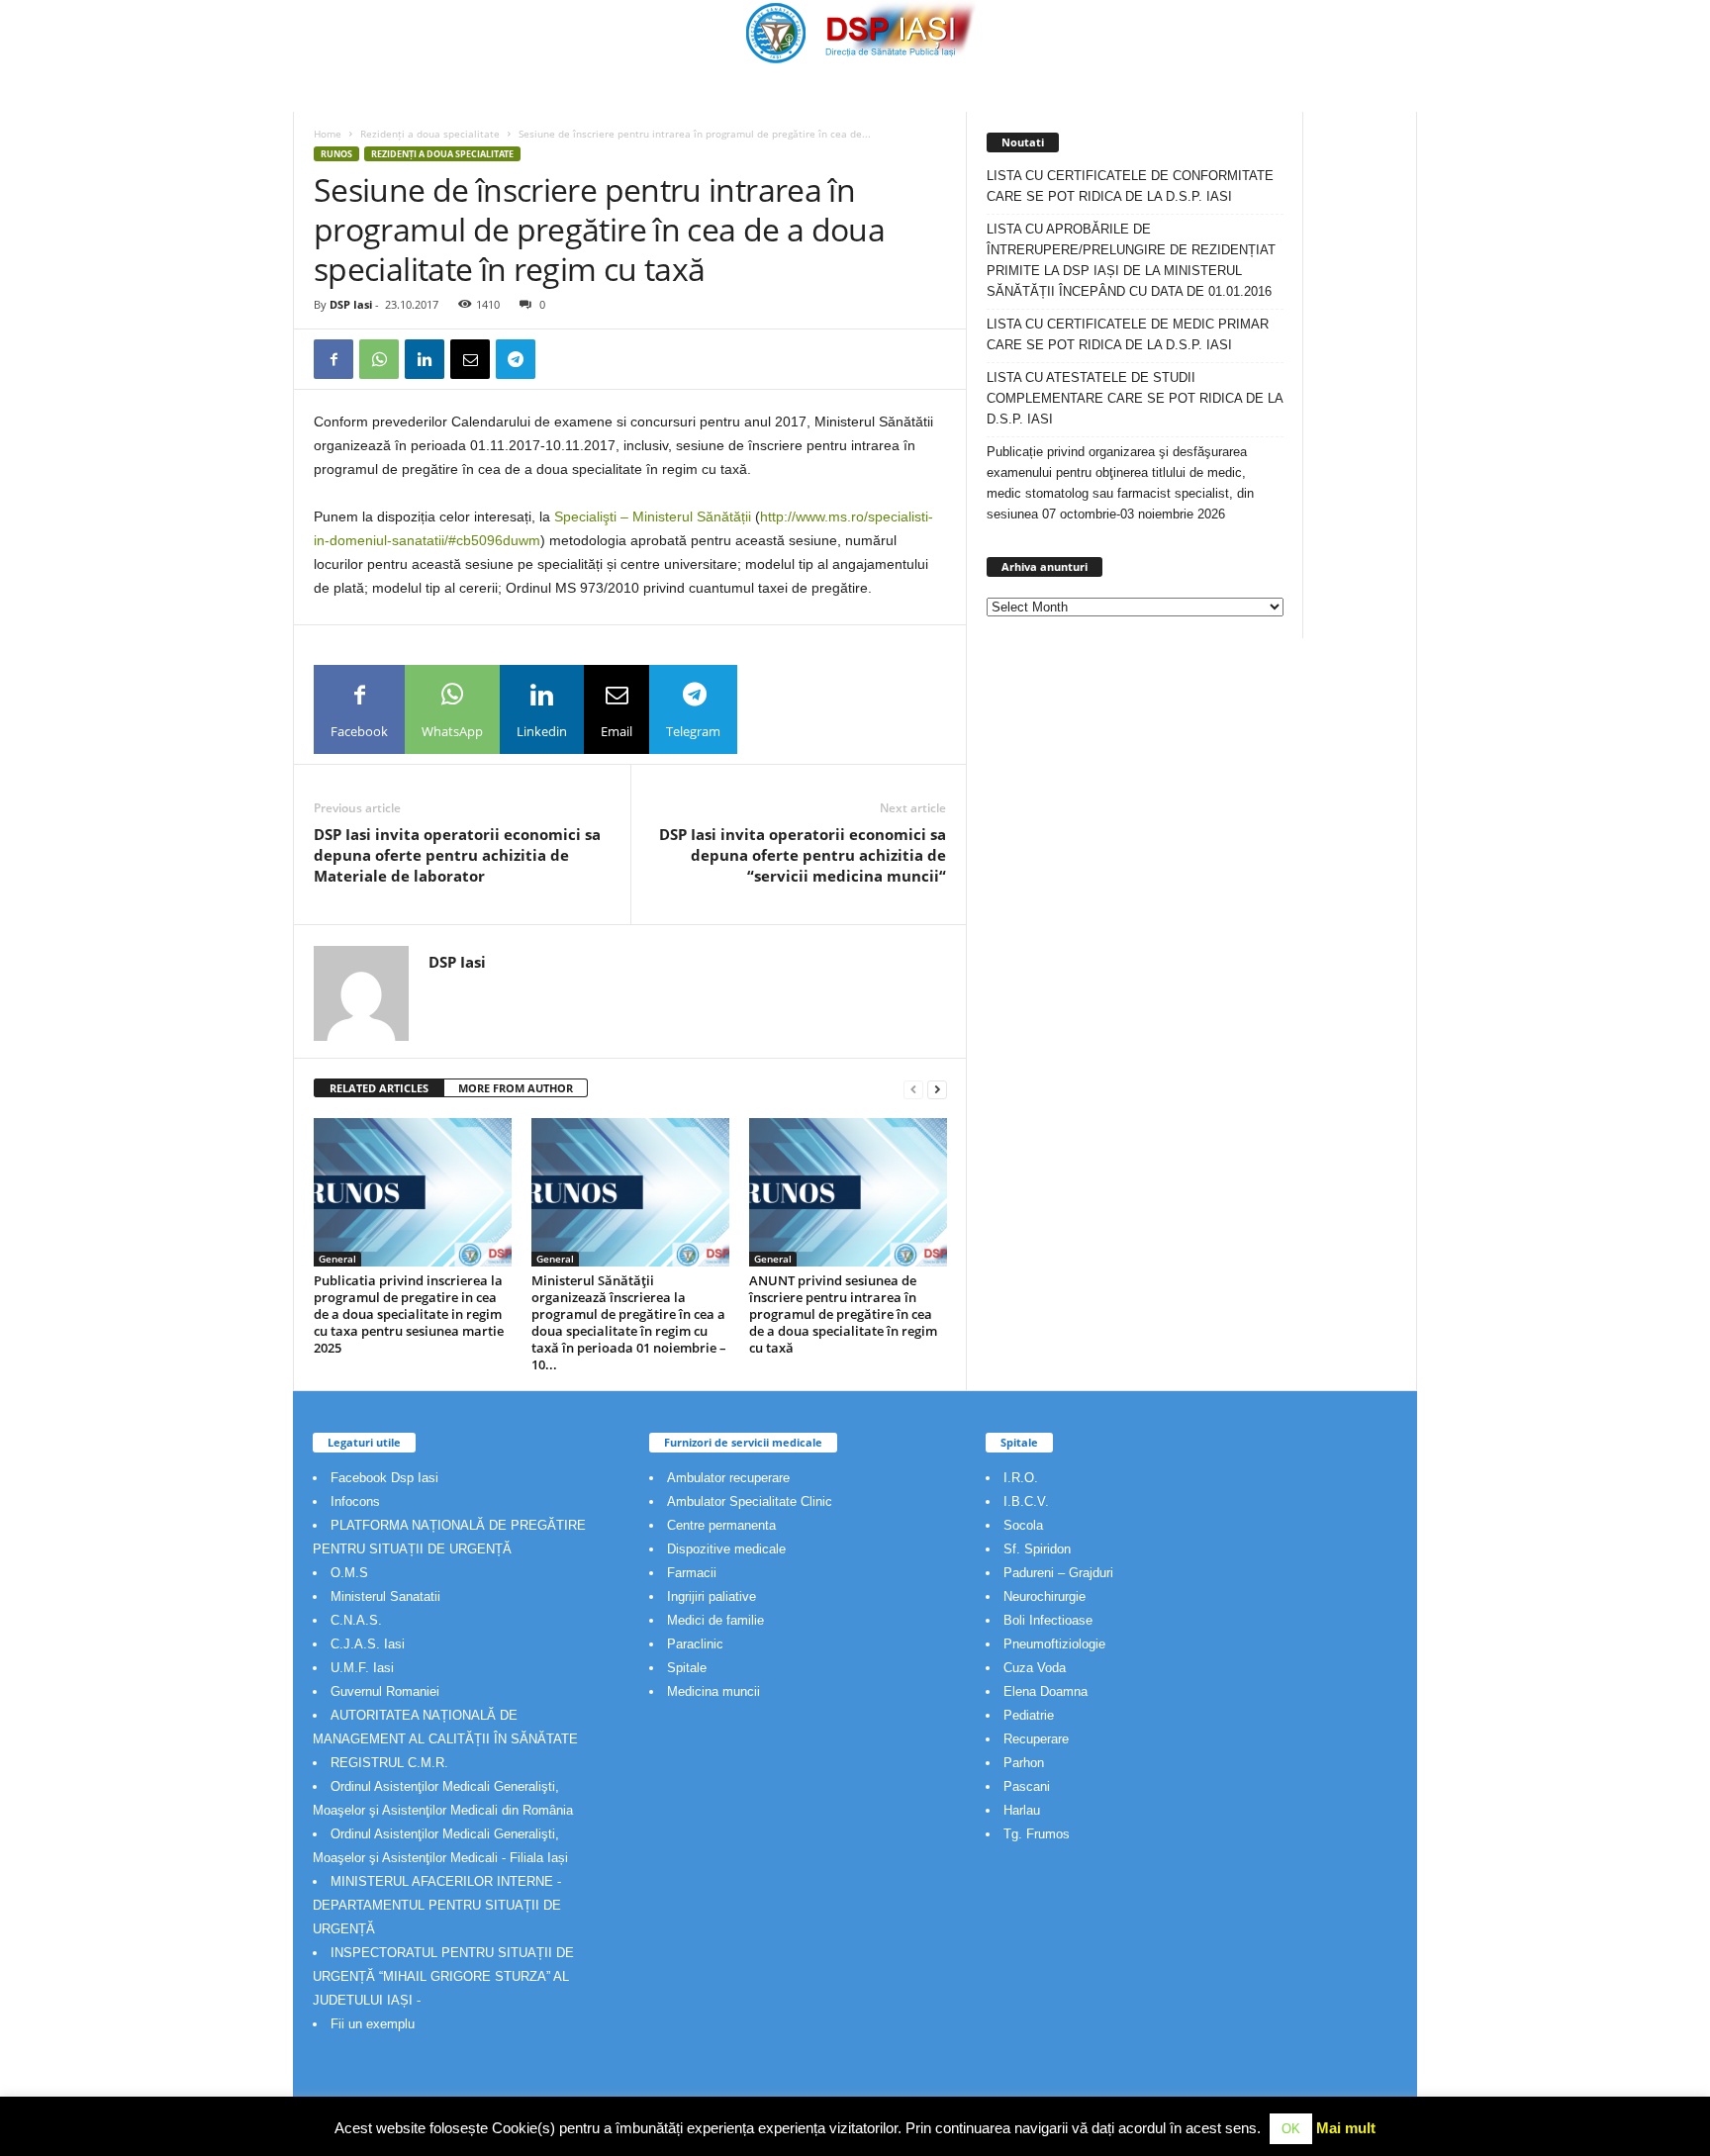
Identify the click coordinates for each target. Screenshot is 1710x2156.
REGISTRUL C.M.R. (389, 1763)
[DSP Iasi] (855, 32)
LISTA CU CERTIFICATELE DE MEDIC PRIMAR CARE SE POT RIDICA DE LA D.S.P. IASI (1128, 334)
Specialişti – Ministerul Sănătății (653, 516)
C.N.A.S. (356, 1620)
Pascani (1027, 1786)
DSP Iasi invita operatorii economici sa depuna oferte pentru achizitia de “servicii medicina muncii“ (803, 855)
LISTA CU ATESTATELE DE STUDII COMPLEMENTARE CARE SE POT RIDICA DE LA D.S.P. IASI (1135, 398)
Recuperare (1036, 1739)
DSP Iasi (351, 304)
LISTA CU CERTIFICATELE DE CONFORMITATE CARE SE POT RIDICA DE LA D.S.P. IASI (1130, 186)
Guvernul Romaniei (385, 1691)
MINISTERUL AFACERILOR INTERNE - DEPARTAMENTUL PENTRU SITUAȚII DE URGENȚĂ (437, 1905)
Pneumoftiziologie (1054, 1644)
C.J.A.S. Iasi (368, 1644)
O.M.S (349, 1573)
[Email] (470, 359)
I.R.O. (1021, 1478)
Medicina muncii (713, 1691)
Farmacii (692, 1573)
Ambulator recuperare (728, 1478)
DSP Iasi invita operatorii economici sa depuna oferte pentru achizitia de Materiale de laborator (457, 855)
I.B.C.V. (1026, 1501)
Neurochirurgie (1045, 1596)
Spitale (687, 1668)
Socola (1023, 1525)
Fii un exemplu (373, 2024)
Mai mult (1346, 2128)
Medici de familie (715, 1620)
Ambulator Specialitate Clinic (750, 1501)
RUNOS (336, 154)
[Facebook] (333, 359)
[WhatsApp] (379, 359)
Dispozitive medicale (726, 1549)
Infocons (355, 1501)
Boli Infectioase (1048, 1620)
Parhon (1024, 1763)
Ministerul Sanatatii (385, 1596)
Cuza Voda (1035, 1668)
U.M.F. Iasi (362, 1668)
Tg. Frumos (1037, 1834)
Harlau (1022, 1810)
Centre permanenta (721, 1525)
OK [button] (1291, 2129)
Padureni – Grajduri (1058, 1573)
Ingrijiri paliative (712, 1596)
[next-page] (937, 1089)
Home (328, 134)
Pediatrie (1029, 1715)
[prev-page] (913, 1089)
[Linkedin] (425, 359)
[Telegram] (516, 359)
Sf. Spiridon (1037, 1549)
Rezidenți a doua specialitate (430, 134)
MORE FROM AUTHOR (516, 1088)
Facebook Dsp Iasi (384, 1478)
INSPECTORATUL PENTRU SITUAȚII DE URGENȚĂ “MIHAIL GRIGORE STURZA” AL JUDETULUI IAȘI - (443, 1976)
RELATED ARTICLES (379, 1088)
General (337, 1259)
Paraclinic (695, 1644)
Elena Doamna (1045, 1691)
